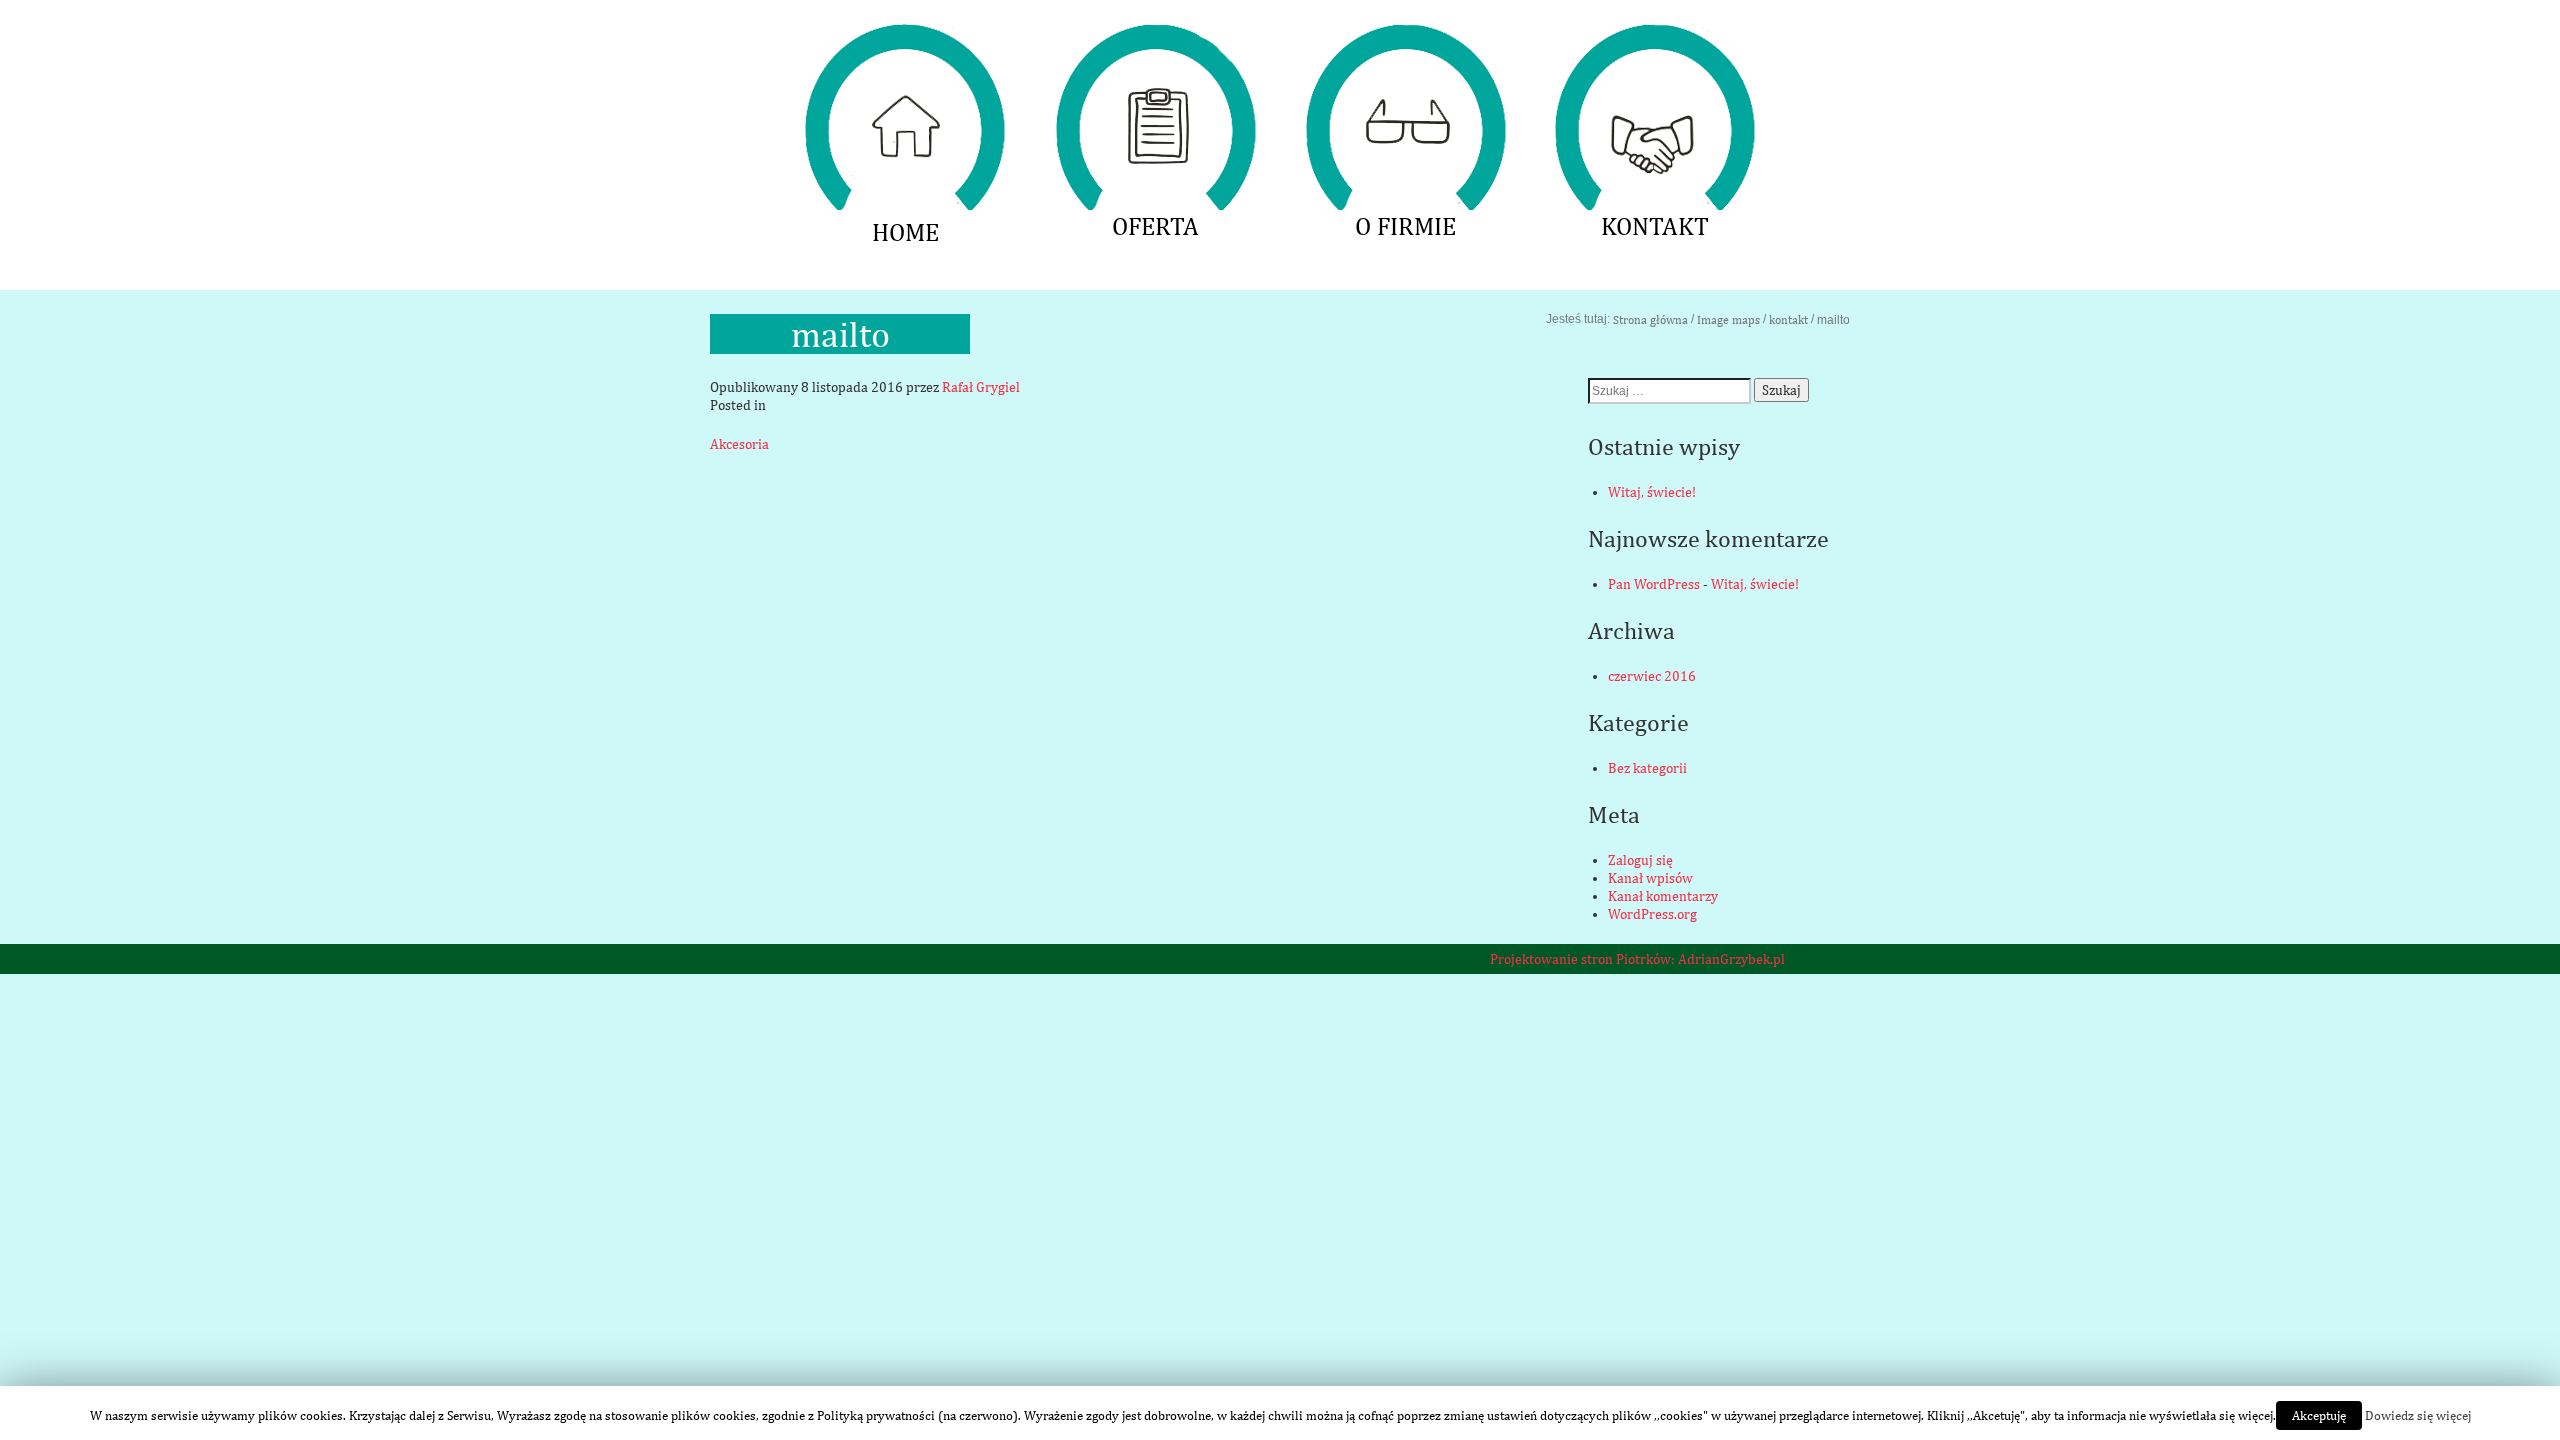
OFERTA (1155, 35)
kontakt (1788, 320)
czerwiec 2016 (1652, 676)
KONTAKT (1655, 35)
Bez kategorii (1647, 768)
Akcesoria (739, 444)
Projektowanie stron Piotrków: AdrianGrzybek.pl (1637, 959)
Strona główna (1650, 320)
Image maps (1728, 320)
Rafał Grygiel (981, 387)
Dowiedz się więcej (2418, 1415)
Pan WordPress (1654, 584)
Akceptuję (2319, 1415)
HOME (905, 35)
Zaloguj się (1640, 860)
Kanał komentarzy (1663, 896)
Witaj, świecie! (1652, 492)
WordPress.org (1652, 914)
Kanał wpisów (1650, 878)
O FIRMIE (1405, 35)
